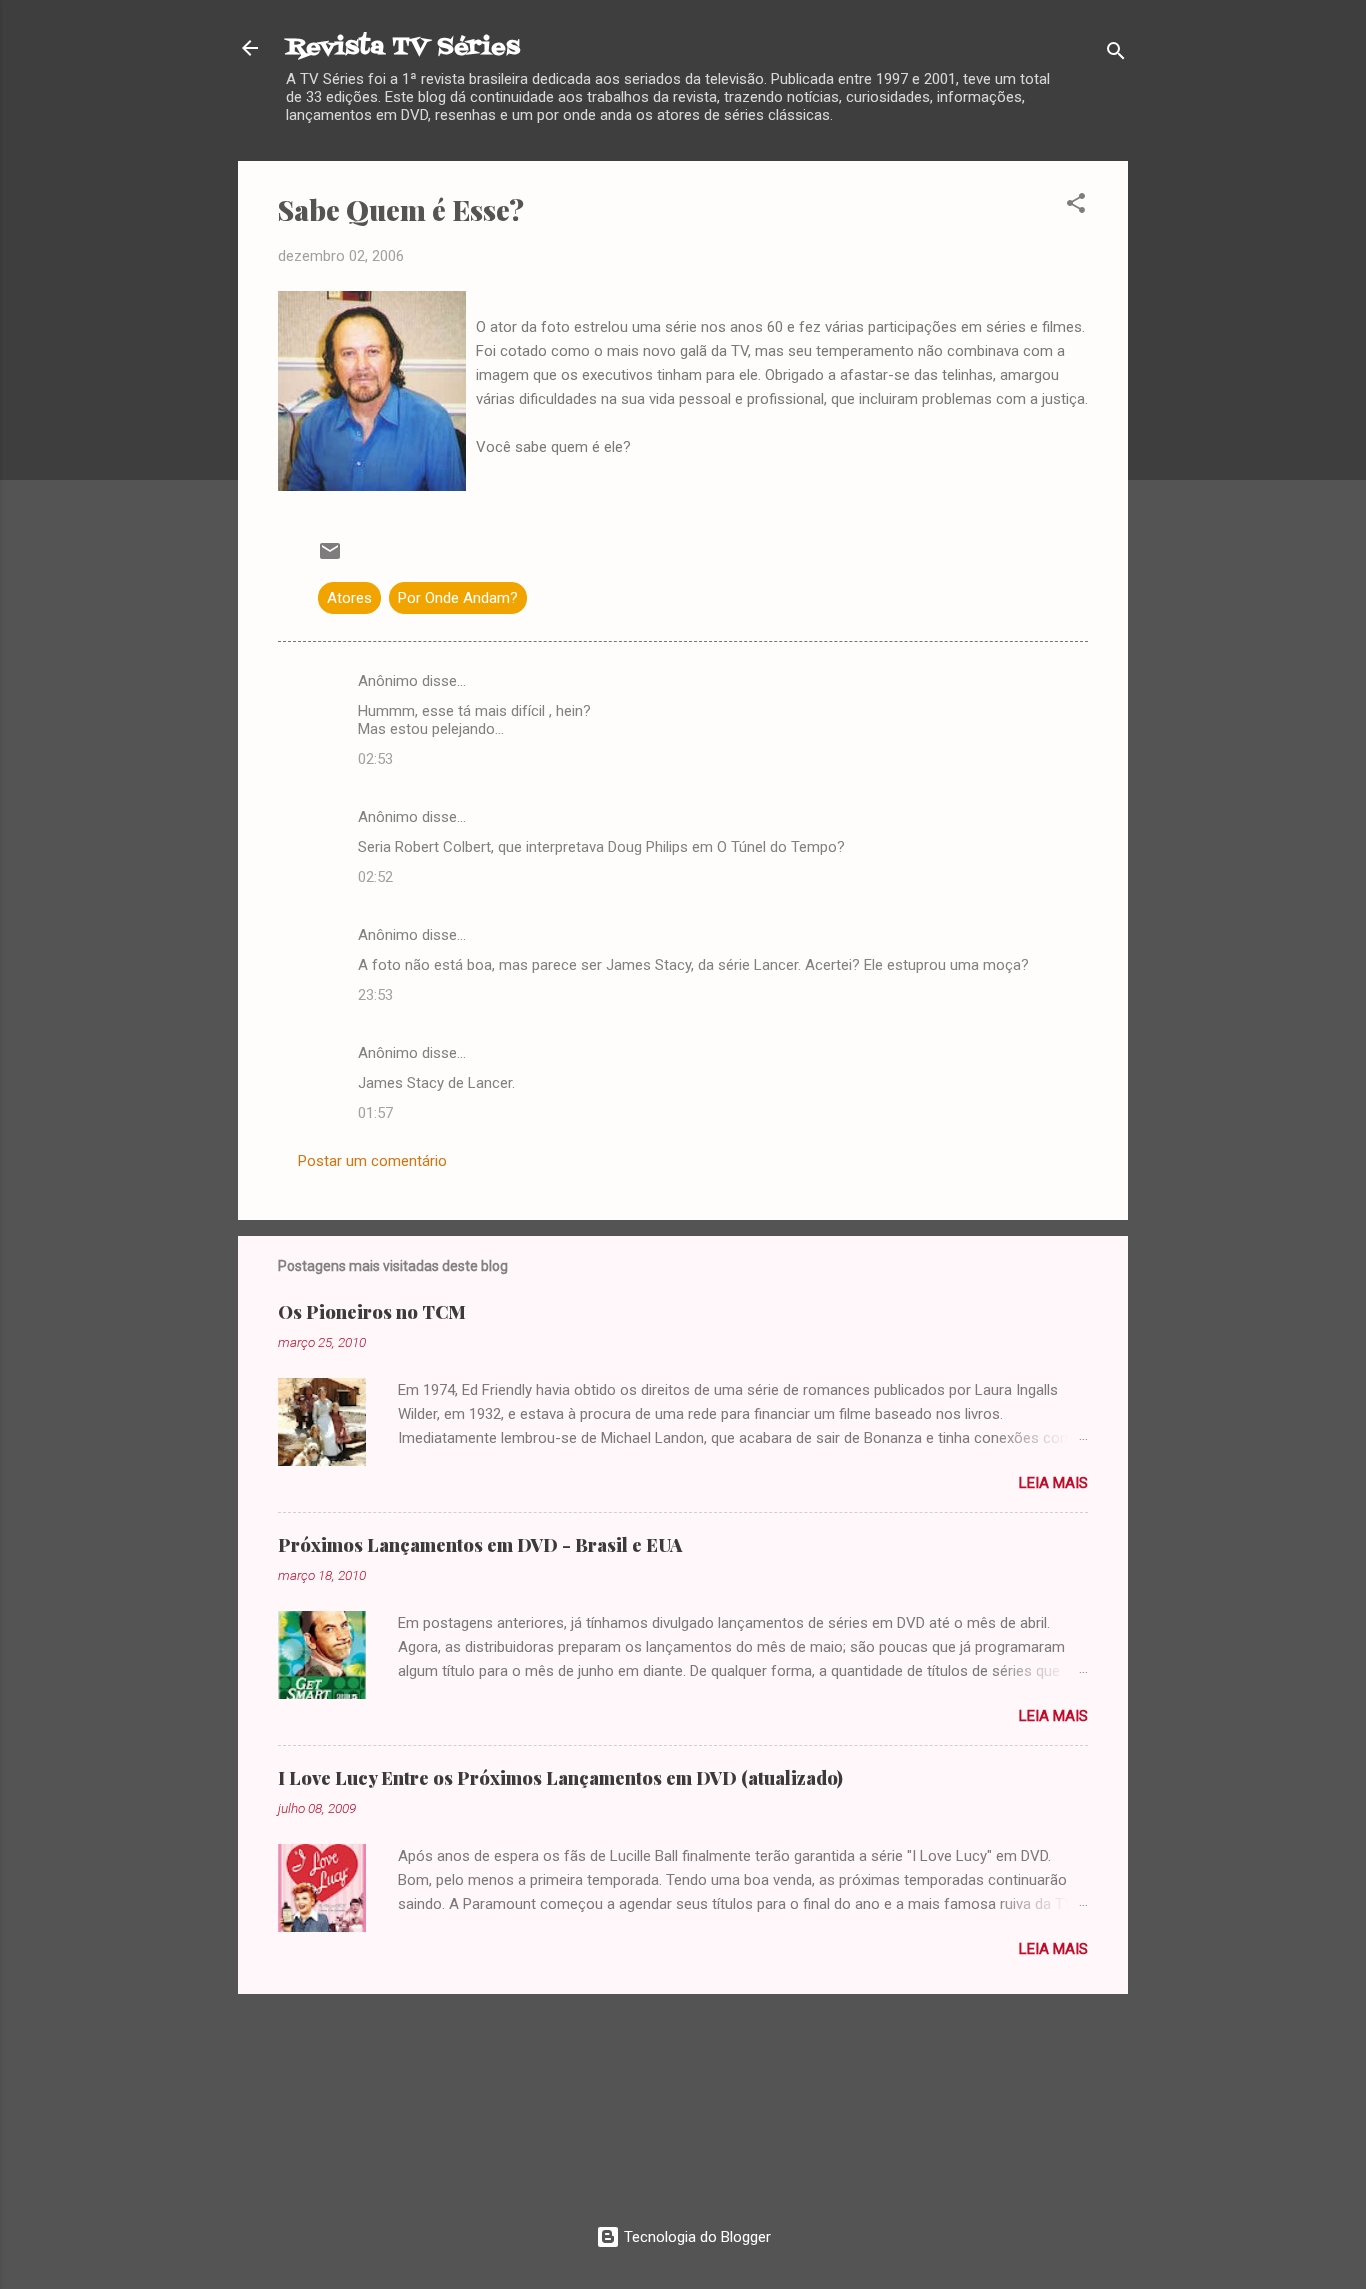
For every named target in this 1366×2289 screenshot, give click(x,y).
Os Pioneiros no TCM (372, 1312)
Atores (349, 598)
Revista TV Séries (403, 47)
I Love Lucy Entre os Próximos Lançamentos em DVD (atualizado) (560, 1778)
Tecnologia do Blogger (695, 2237)
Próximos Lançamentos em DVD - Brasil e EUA (480, 1545)
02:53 (375, 759)
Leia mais (1053, 1483)
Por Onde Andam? (458, 598)
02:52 (375, 877)
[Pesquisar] (1116, 54)
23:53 (375, 995)
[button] (1076, 206)
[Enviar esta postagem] (330, 558)
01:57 (375, 1113)
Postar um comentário (372, 1161)
